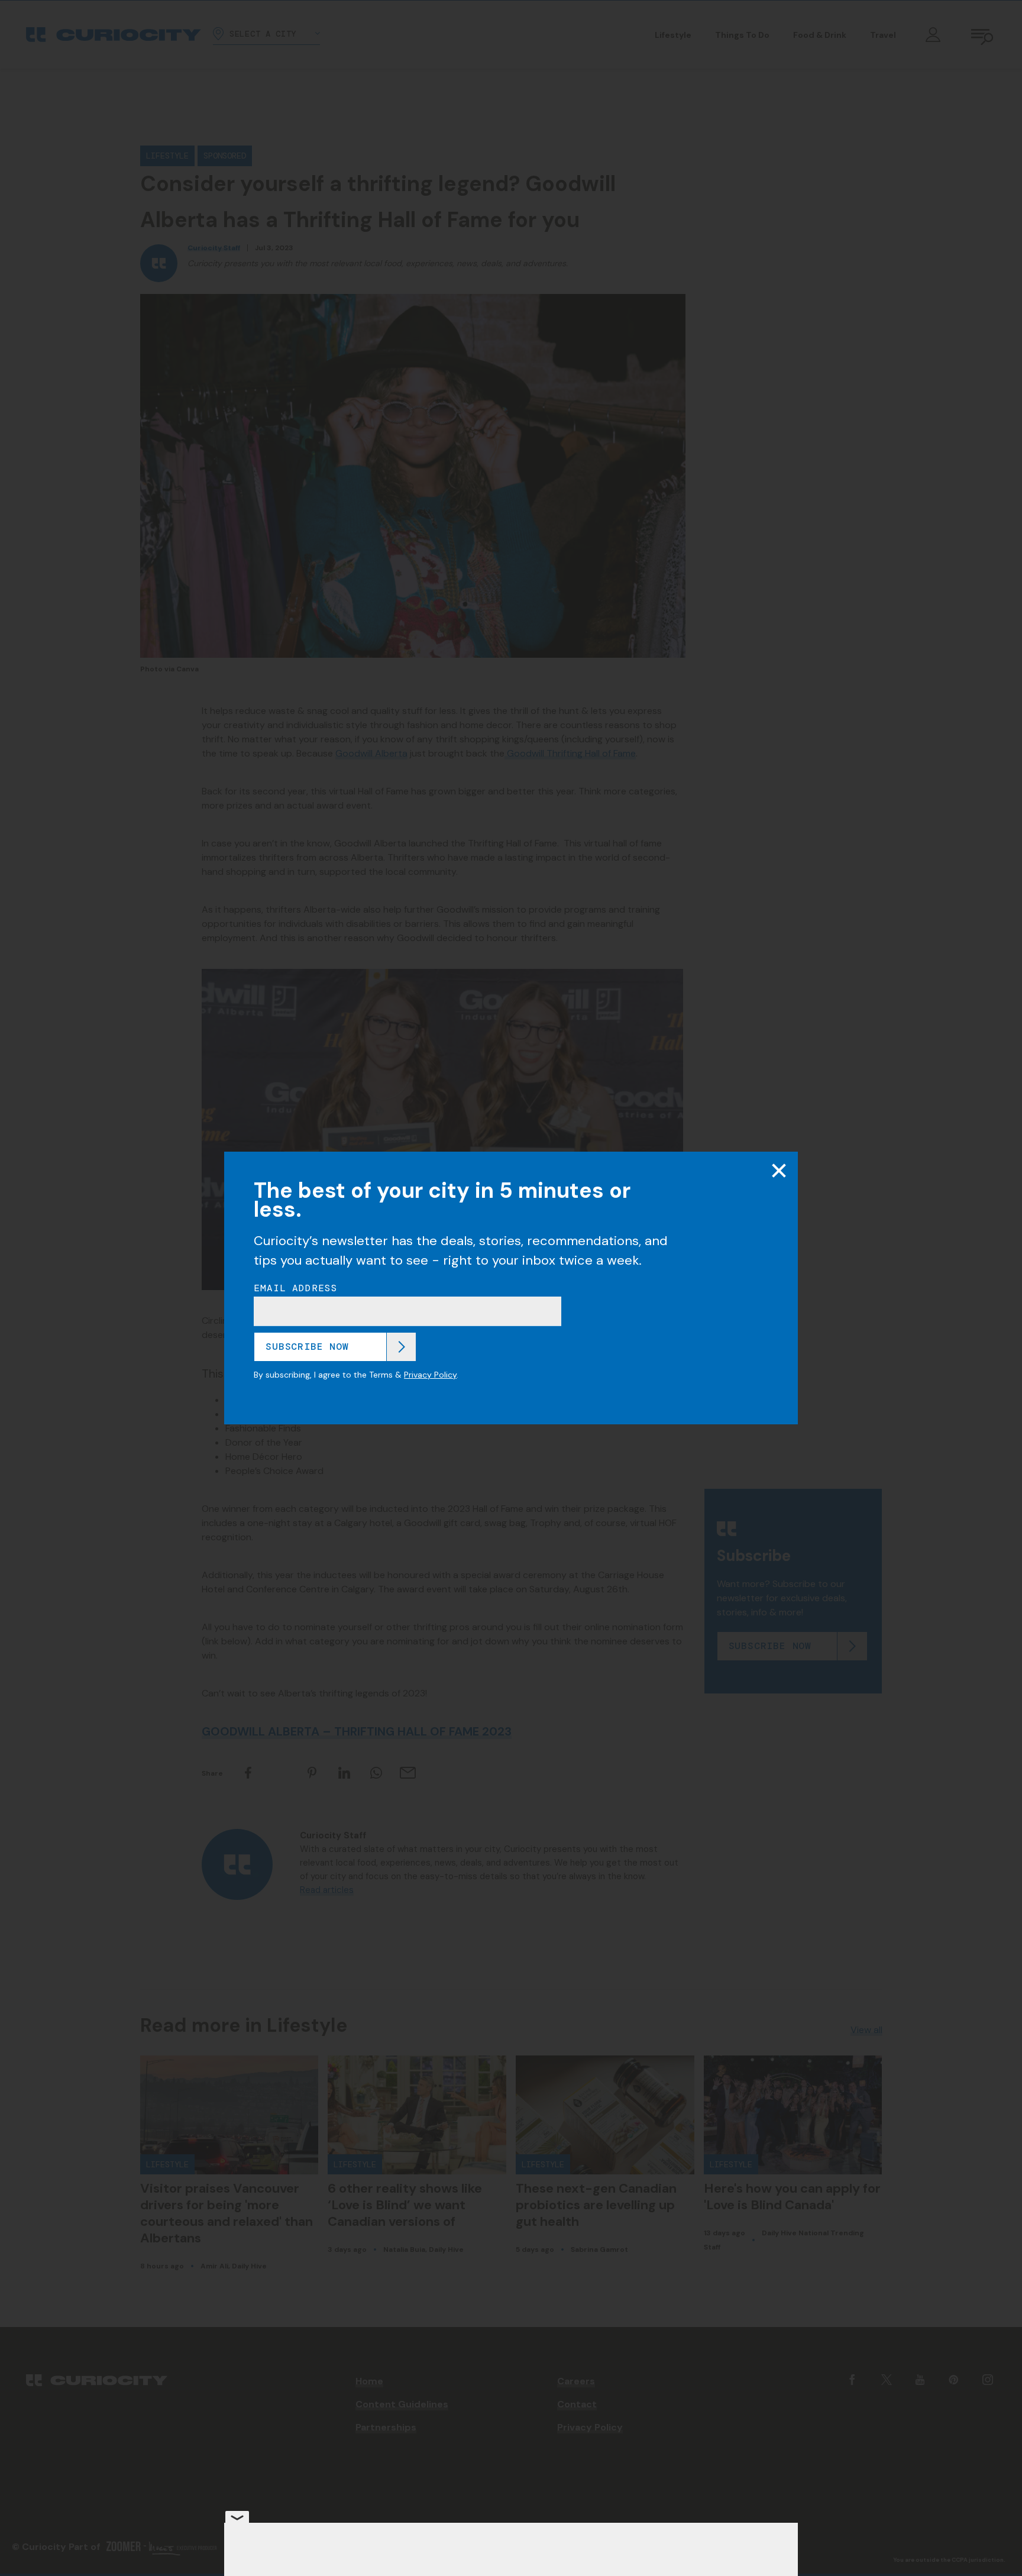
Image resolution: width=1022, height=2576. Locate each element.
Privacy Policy (430, 1375)
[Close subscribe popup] (779, 1171)
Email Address (296, 1288)
